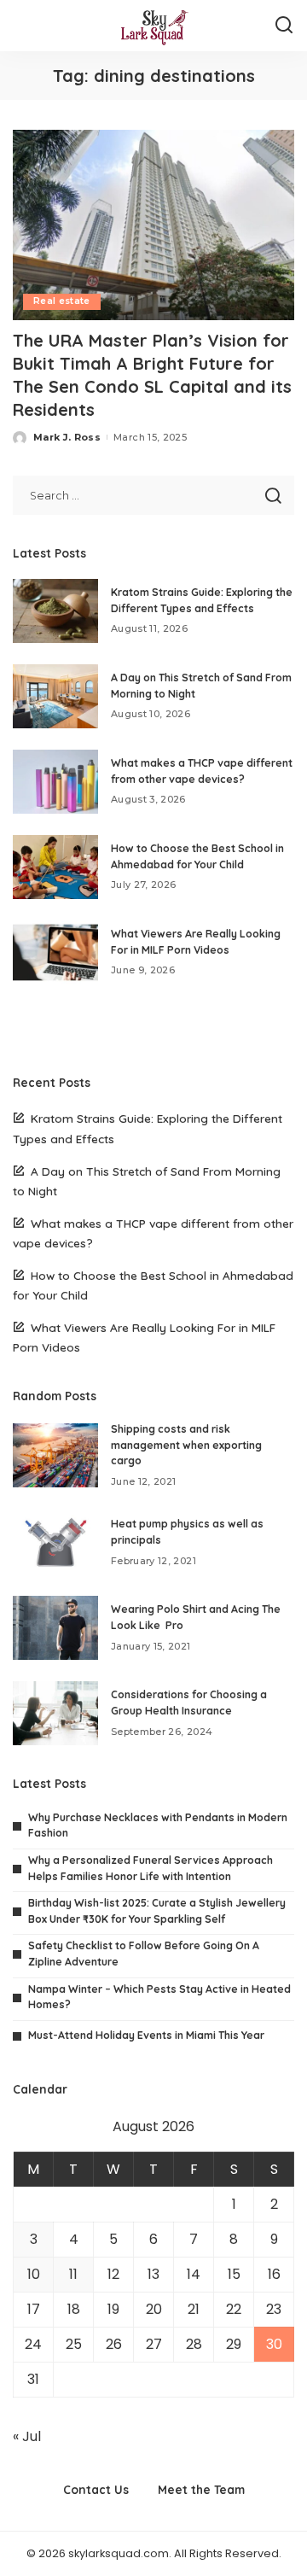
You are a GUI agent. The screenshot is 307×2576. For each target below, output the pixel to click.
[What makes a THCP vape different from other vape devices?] (55, 782)
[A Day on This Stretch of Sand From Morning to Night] (55, 696)
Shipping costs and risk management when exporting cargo (186, 1445)
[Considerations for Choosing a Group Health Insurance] (55, 1713)
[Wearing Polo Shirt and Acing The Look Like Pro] (55, 1628)
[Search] (284, 26)
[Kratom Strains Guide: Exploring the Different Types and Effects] (55, 611)
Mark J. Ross (67, 437)
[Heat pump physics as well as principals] (55, 1542)
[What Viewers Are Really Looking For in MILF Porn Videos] (55, 952)
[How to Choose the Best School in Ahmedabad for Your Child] (55, 867)
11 (73, 2274)
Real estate (62, 301)
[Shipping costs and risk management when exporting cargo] (55, 1455)
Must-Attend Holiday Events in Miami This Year (146, 2035)
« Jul (27, 2436)
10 (34, 2274)
